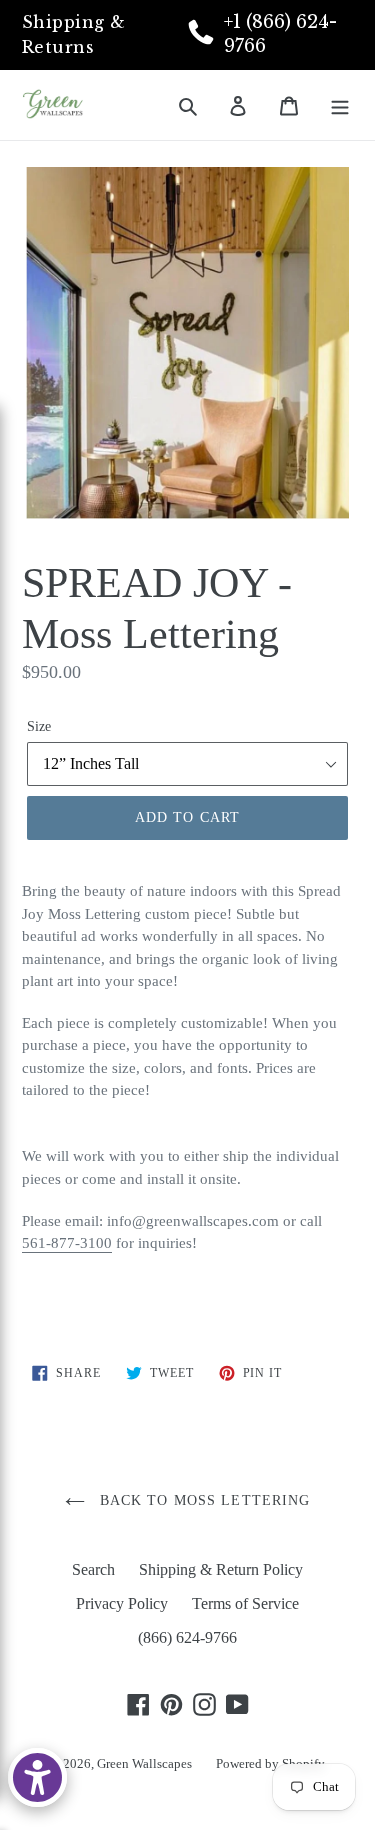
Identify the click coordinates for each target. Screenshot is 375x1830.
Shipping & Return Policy (221, 1569)
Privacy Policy (122, 1603)
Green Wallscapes (144, 1763)
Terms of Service (245, 1603)
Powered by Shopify (270, 1763)
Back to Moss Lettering (203, 1500)
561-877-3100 (67, 1243)
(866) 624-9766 (187, 1637)
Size (39, 726)
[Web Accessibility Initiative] (37, 1777)
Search (93, 1569)
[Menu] (340, 105)
